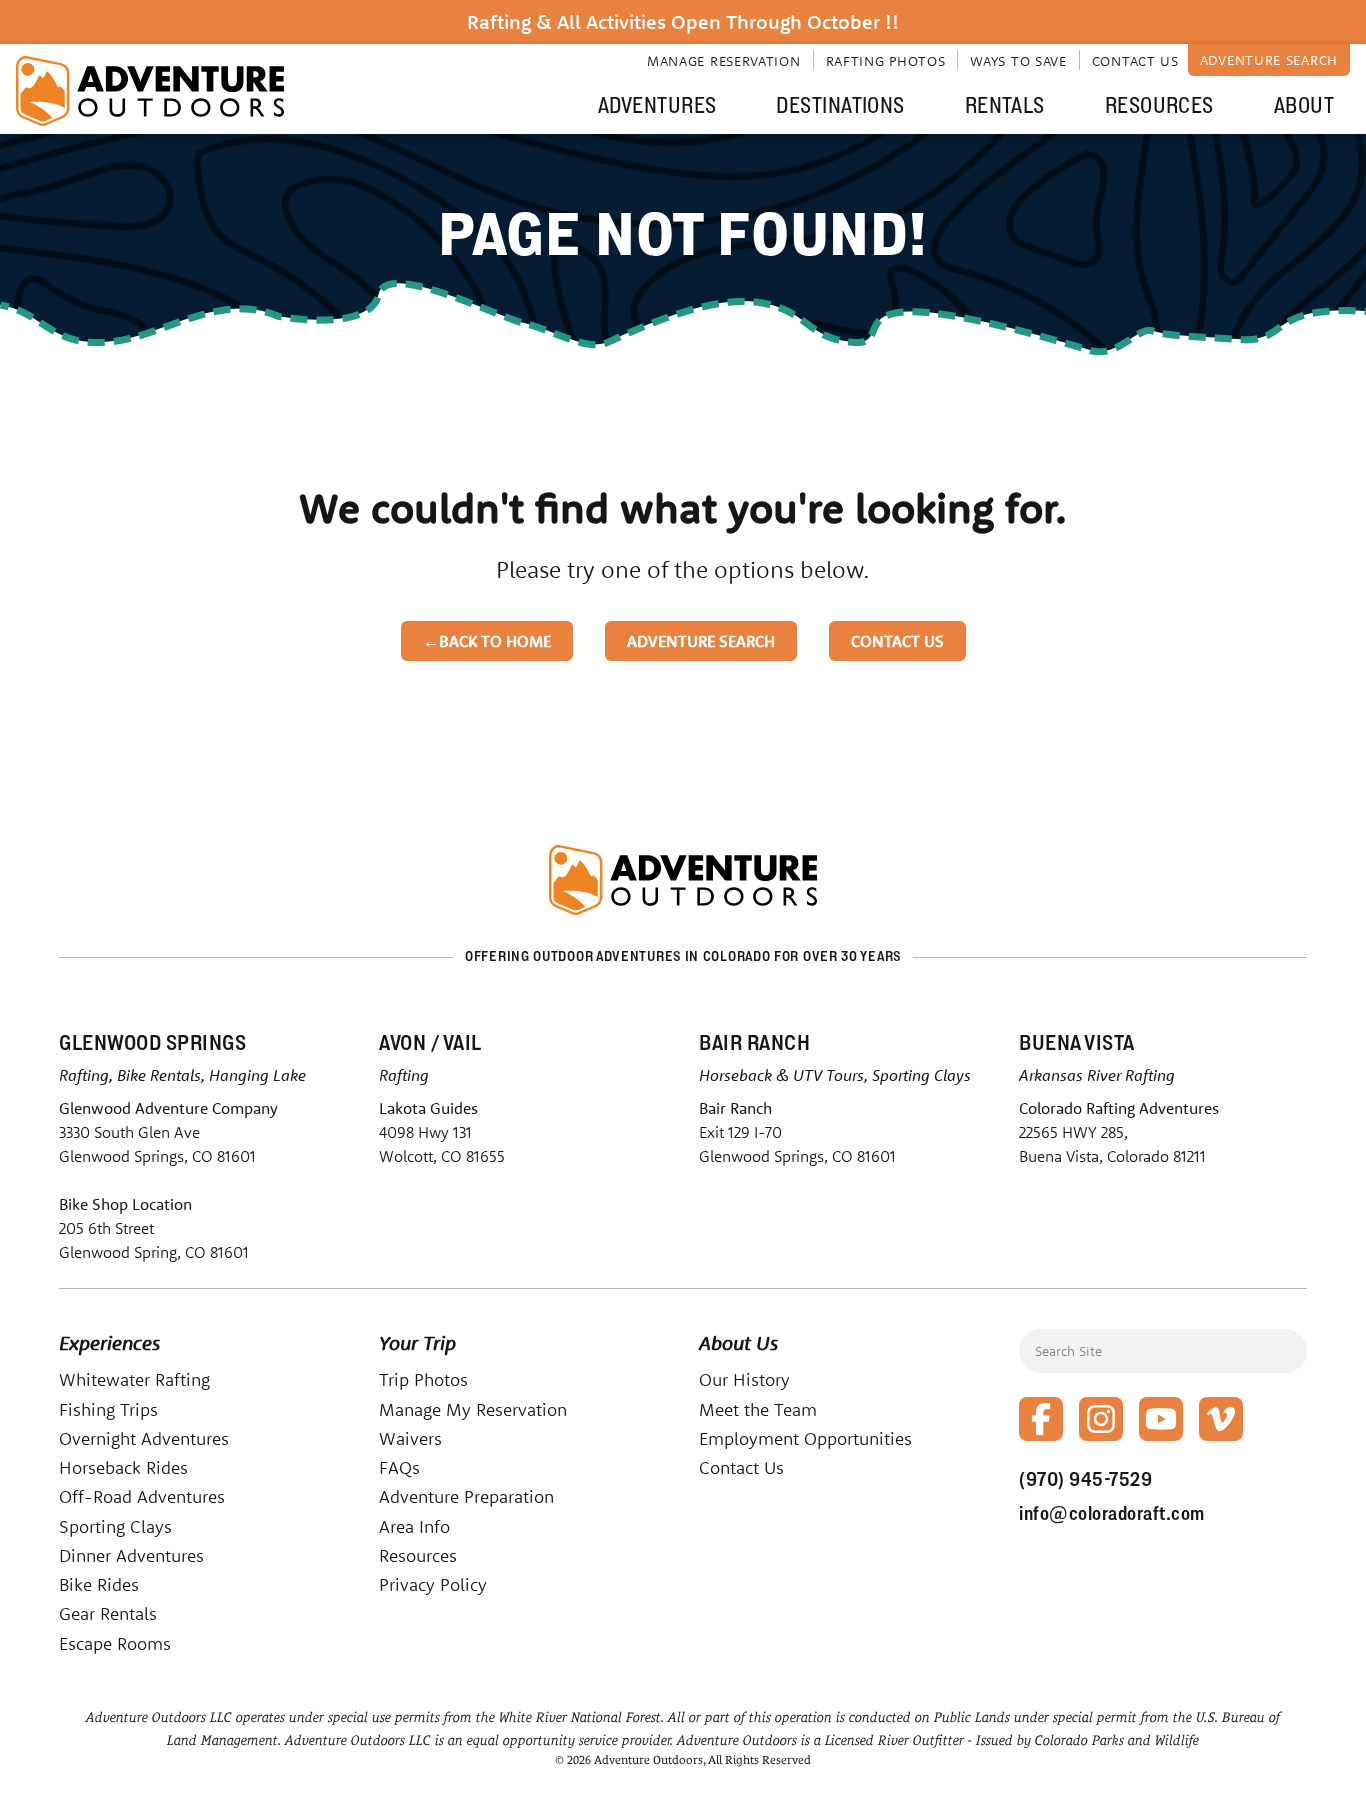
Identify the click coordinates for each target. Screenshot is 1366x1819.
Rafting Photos (886, 61)
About (1304, 105)
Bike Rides (99, 1584)
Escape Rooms (115, 1643)
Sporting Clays (115, 1526)
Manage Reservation (724, 61)
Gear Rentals (108, 1613)
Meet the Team (758, 1409)
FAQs (399, 1467)
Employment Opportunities (805, 1438)
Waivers (410, 1438)
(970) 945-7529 (1085, 1479)
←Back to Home (487, 641)
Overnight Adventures (144, 1438)
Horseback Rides (123, 1467)
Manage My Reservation (473, 1409)
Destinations (840, 105)
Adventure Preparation (466, 1496)
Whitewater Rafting (134, 1379)
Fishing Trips (108, 1409)
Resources (1159, 105)
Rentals (1005, 105)
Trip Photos (423, 1379)
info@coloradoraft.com (1112, 1513)
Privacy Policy (433, 1584)
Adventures (657, 105)
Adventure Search (1269, 60)
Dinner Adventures (131, 1555)
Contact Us (1135, 61)
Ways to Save (1018, 61)
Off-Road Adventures (142, 1496)
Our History (744, 1379)
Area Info (414, 1526)
